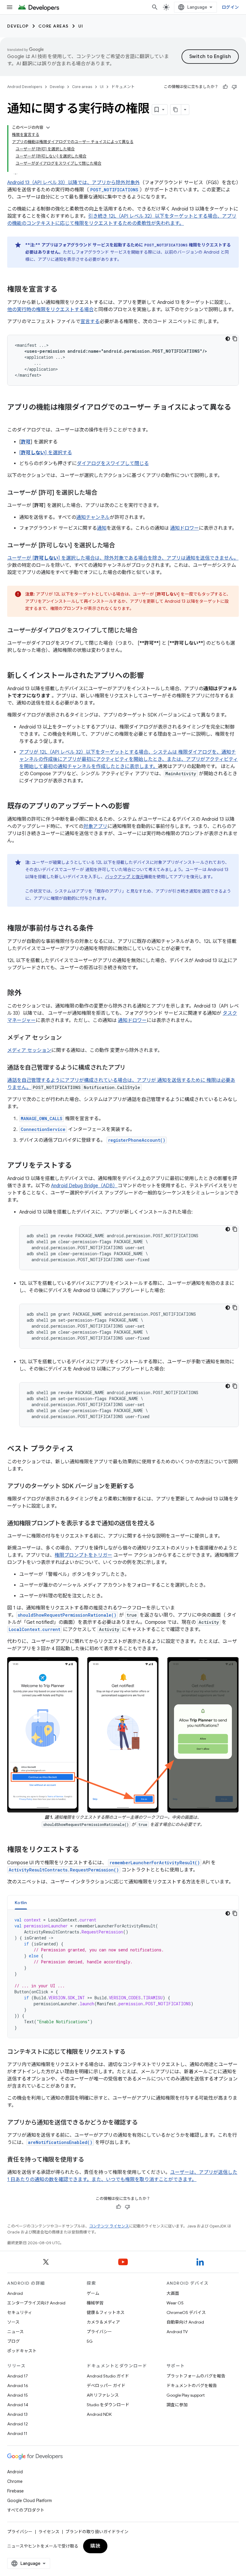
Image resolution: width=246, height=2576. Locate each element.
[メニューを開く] (10, 7)
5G (90, 2341)
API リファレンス (103, 2395)
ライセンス (49, 2532)
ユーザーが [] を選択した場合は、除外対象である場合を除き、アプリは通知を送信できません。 (123, 558)
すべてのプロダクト (26, 2510)
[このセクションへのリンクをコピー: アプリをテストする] (78, 1166)
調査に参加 (177, 2405)
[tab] (21, 1902)
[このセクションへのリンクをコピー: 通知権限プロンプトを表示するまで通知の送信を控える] (161, 1524)
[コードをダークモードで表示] (228, 339)
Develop (18, 26)
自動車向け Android (185, 2322)
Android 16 (18, 2386)
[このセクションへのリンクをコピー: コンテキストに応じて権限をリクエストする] (131, 2052)
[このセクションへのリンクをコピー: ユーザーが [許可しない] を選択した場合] (121, 546)
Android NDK (99, 2414)
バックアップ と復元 (124, 877)
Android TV (177, 2332)
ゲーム (93, 2293)
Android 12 (18, 2424)
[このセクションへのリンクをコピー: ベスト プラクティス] (79, 1449)
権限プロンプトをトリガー (83, 1555)
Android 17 (18, 2376)
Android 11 (17, 2433)
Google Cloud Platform (30, 2501)
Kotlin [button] (21, 1903)
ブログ (13, 2341)
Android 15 (18, 2395)
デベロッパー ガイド (106, 2386)
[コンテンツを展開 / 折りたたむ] (48, 128)
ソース (13, 2322)
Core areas (54, 26)
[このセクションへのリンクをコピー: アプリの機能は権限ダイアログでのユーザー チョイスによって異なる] (13, 417)
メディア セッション (29, 1050)
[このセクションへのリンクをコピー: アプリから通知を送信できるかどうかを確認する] (144, 2123)
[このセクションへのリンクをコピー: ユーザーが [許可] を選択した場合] (103, 493)
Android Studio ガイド (108, 2376)
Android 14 (18, 2405)
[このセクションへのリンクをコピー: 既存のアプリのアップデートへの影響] (136, 807)
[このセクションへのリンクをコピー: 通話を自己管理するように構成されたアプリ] (132, 1068)
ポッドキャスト (22, 2351)
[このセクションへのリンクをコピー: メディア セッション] (68, 1038)
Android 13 (17, 2414)
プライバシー (99, 2332)
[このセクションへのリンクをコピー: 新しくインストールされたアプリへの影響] (150, 676)
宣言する (90, 322)
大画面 (173, 2293)
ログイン (230, 7)
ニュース (15, 2332)
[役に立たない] (234, 87)
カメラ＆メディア (103, 2322)
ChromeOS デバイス (186, 2313)
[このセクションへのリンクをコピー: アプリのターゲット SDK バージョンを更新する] (140, 1487)
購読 (95, 2546)
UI (81, 26)
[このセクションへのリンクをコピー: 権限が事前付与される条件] (100, 929)
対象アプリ (95, 826)
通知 (102, 528)
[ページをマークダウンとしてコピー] (176, 110)
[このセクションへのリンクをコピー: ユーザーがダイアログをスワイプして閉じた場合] (143, 631)
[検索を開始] (155, 7)
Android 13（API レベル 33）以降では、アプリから (61, 183)
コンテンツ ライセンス (109, 2226)
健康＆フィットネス (106, 2313)
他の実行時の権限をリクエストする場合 (50, 310)
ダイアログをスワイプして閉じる (113, 464)
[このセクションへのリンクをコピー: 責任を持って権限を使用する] (90, 2160)
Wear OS (175, 2303)
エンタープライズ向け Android (36, 2303)
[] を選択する (46, 453)
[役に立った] (225, 87)
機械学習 (95, 2303)
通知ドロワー (184, 528)
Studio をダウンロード (108, 2405)
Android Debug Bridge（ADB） (84, 1186)
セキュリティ (20, 2313)
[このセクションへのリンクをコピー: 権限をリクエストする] (85, 1850)
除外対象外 (128, 183)
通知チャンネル (93, 517)
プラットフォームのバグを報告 (196, 2376)
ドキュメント (123, 87)
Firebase (15, 2491)
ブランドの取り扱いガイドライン (97, 2532)
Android (15, 2293)
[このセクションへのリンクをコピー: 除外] (28, 994)
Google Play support (186, 2395)
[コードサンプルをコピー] (235, 339)
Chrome (15, 2481)
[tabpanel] (123, 1974)
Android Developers (25, 87)
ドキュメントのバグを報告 (192, 2386)
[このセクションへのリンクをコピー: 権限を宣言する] (64, 290)
